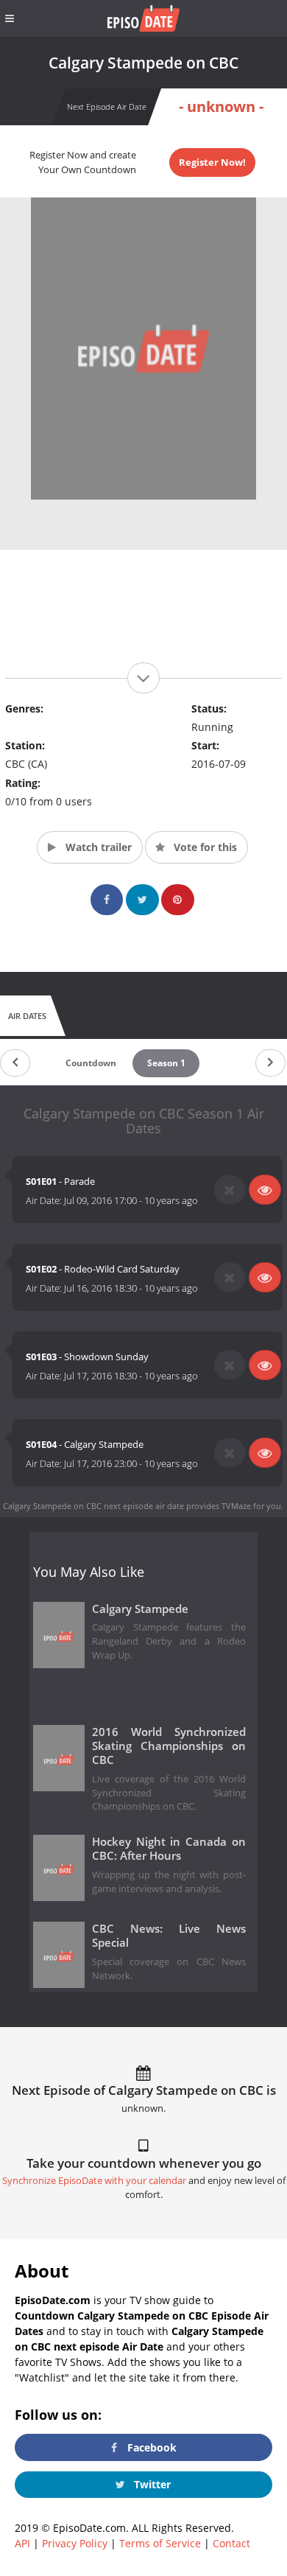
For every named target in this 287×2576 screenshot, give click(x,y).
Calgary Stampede (140, 1609)
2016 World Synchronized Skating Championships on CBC (169, 1746)
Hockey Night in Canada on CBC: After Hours (169, 1849)
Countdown (91, 1063)
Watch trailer (97, 847)
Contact (231, 2543)
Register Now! (212, 162)
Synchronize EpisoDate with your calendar (94, 2181)
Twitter (151, 2484)
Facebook (150, 2447)
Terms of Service (160, 2543)
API (22, 2543)
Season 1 (166, 1063)
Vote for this (204, 847)
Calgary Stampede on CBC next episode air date (93, 1506)
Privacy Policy (75, 2543)
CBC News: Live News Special (169, 1936)
